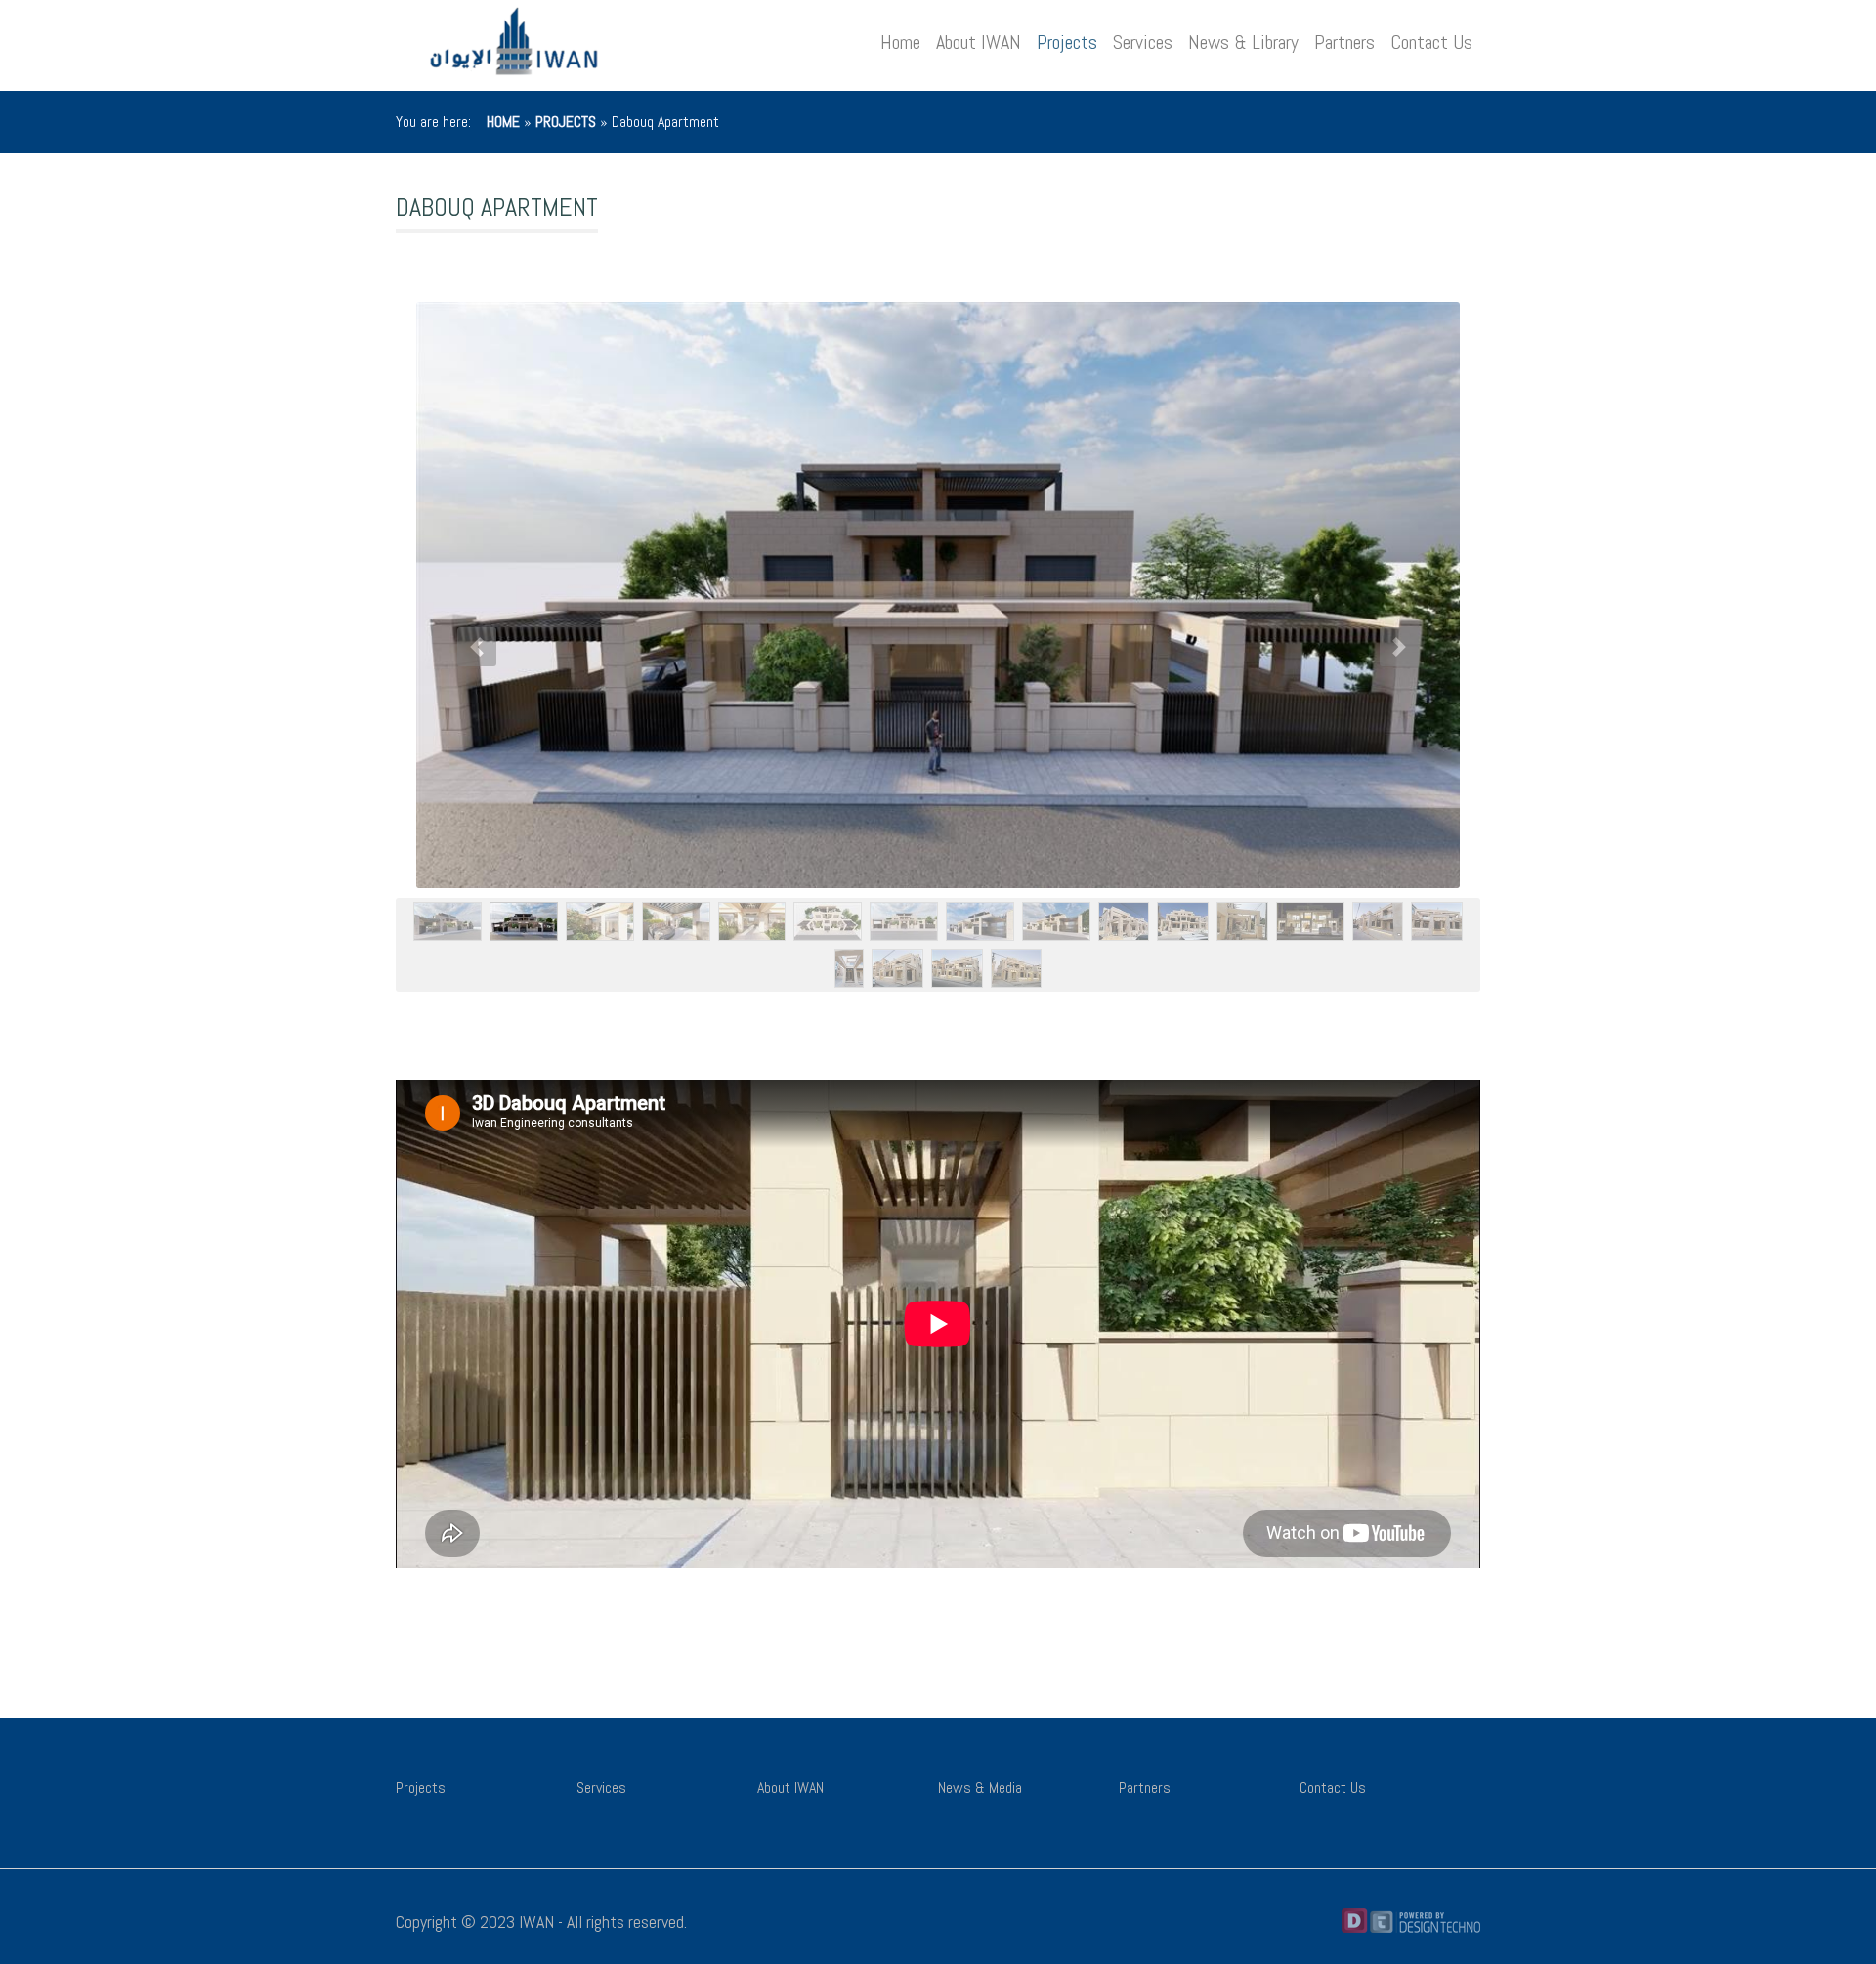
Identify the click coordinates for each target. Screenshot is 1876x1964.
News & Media (980, 1788)
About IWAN (979, 42)
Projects (1067, 42)
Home (900, 42)
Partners (1344, 42)
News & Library (1243, 42)
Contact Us (1431, 42)
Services (1143, 42)
